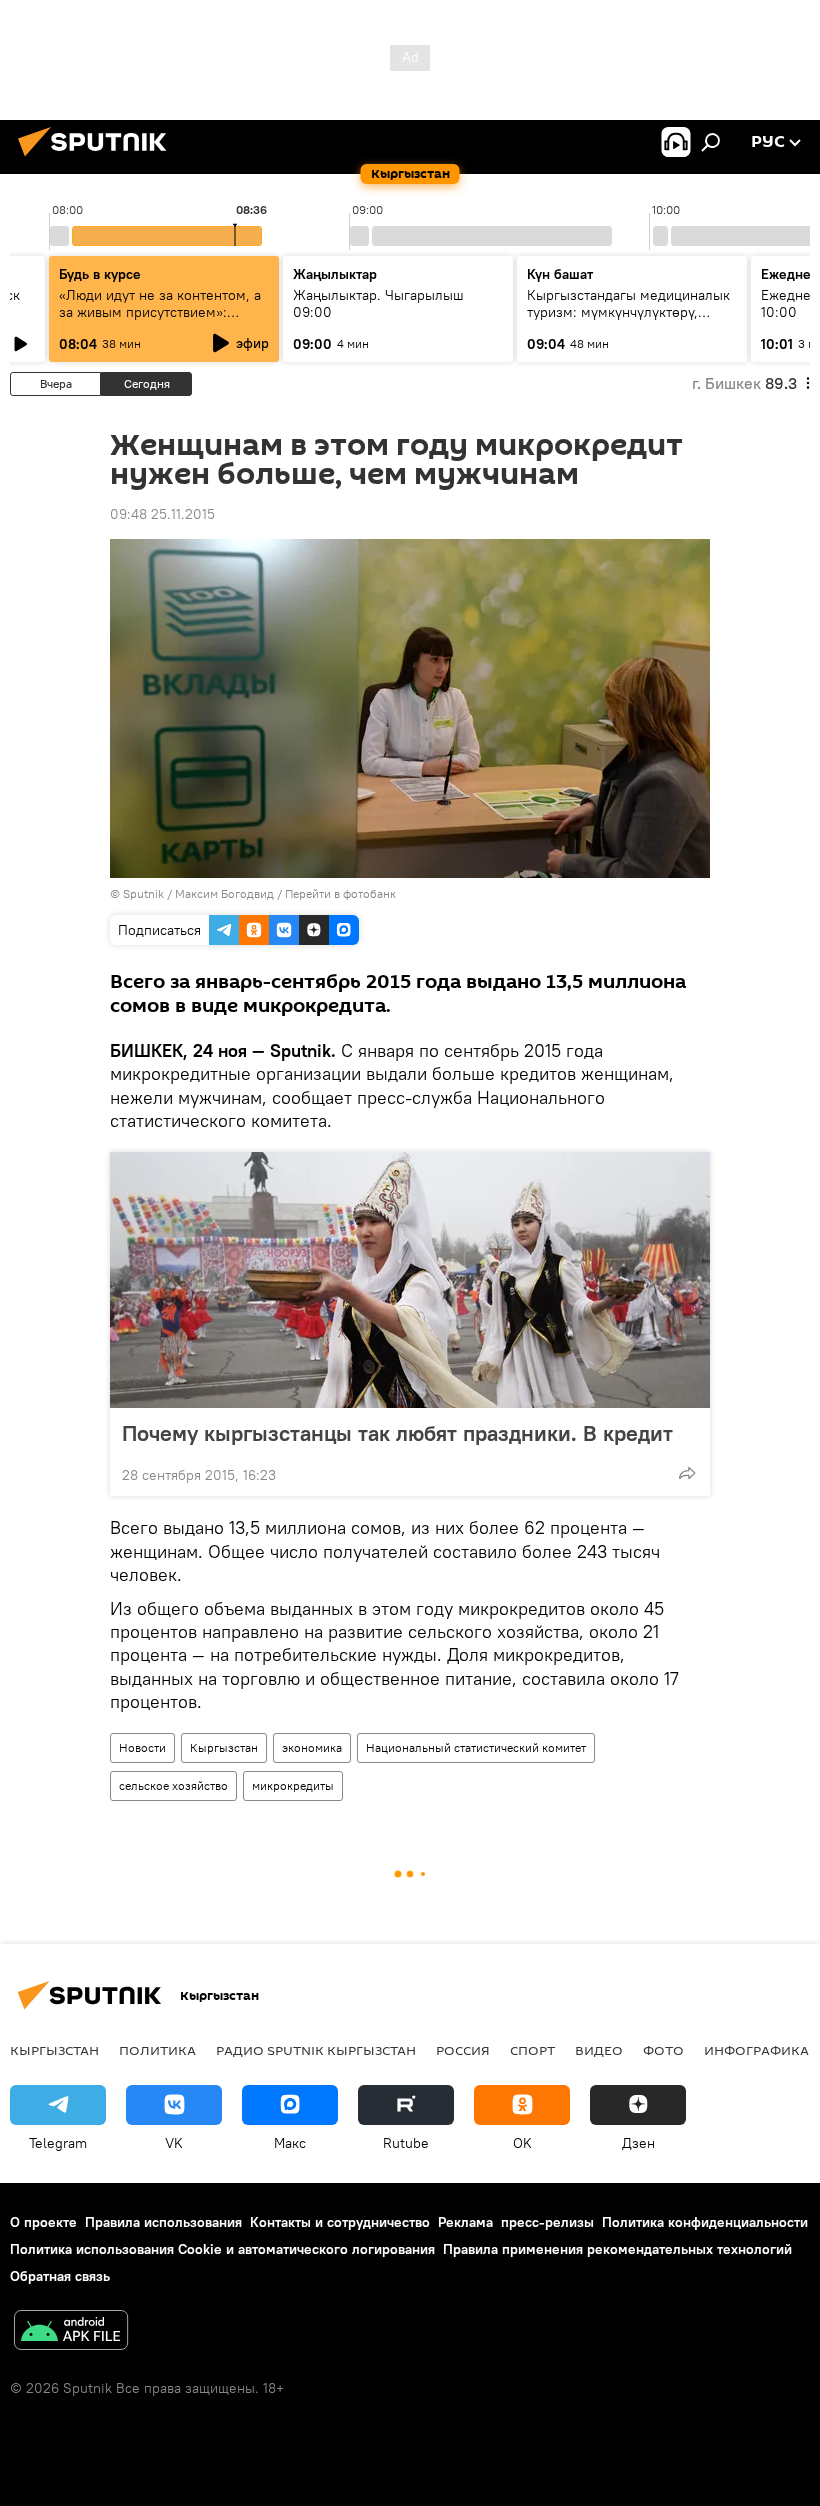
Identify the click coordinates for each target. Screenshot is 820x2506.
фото (663, 2050)
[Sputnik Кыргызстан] (98, 159)
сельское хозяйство (173, 1785)
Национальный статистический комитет (476, 1747)
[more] (687, 1473)
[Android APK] (71, 2332)
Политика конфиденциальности (705, 2222)
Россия (463, 2050)
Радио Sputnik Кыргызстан (316, 2050)
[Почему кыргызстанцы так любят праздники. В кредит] (410, 1280)
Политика (157, 2050)
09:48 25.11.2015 (162, 514)
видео (599, 2050)
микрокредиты (293, 1785)
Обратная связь (60, 2276)
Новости (142, 1747)
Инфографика (756, 2050)
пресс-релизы (547, 2222)
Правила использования (163, 2222)
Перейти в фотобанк (340, 893)
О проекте (43, 2222)
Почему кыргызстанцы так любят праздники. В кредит (397, 1433)
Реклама (465, 2222)
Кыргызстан (224, 1747)
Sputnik (143, 893)
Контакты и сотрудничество (340, 2222)
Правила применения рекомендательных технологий (617, 2249)
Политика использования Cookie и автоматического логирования (222, 2249)
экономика (312, 1747)
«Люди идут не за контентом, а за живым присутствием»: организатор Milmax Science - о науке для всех (162, 320)
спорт (532, 2050)
